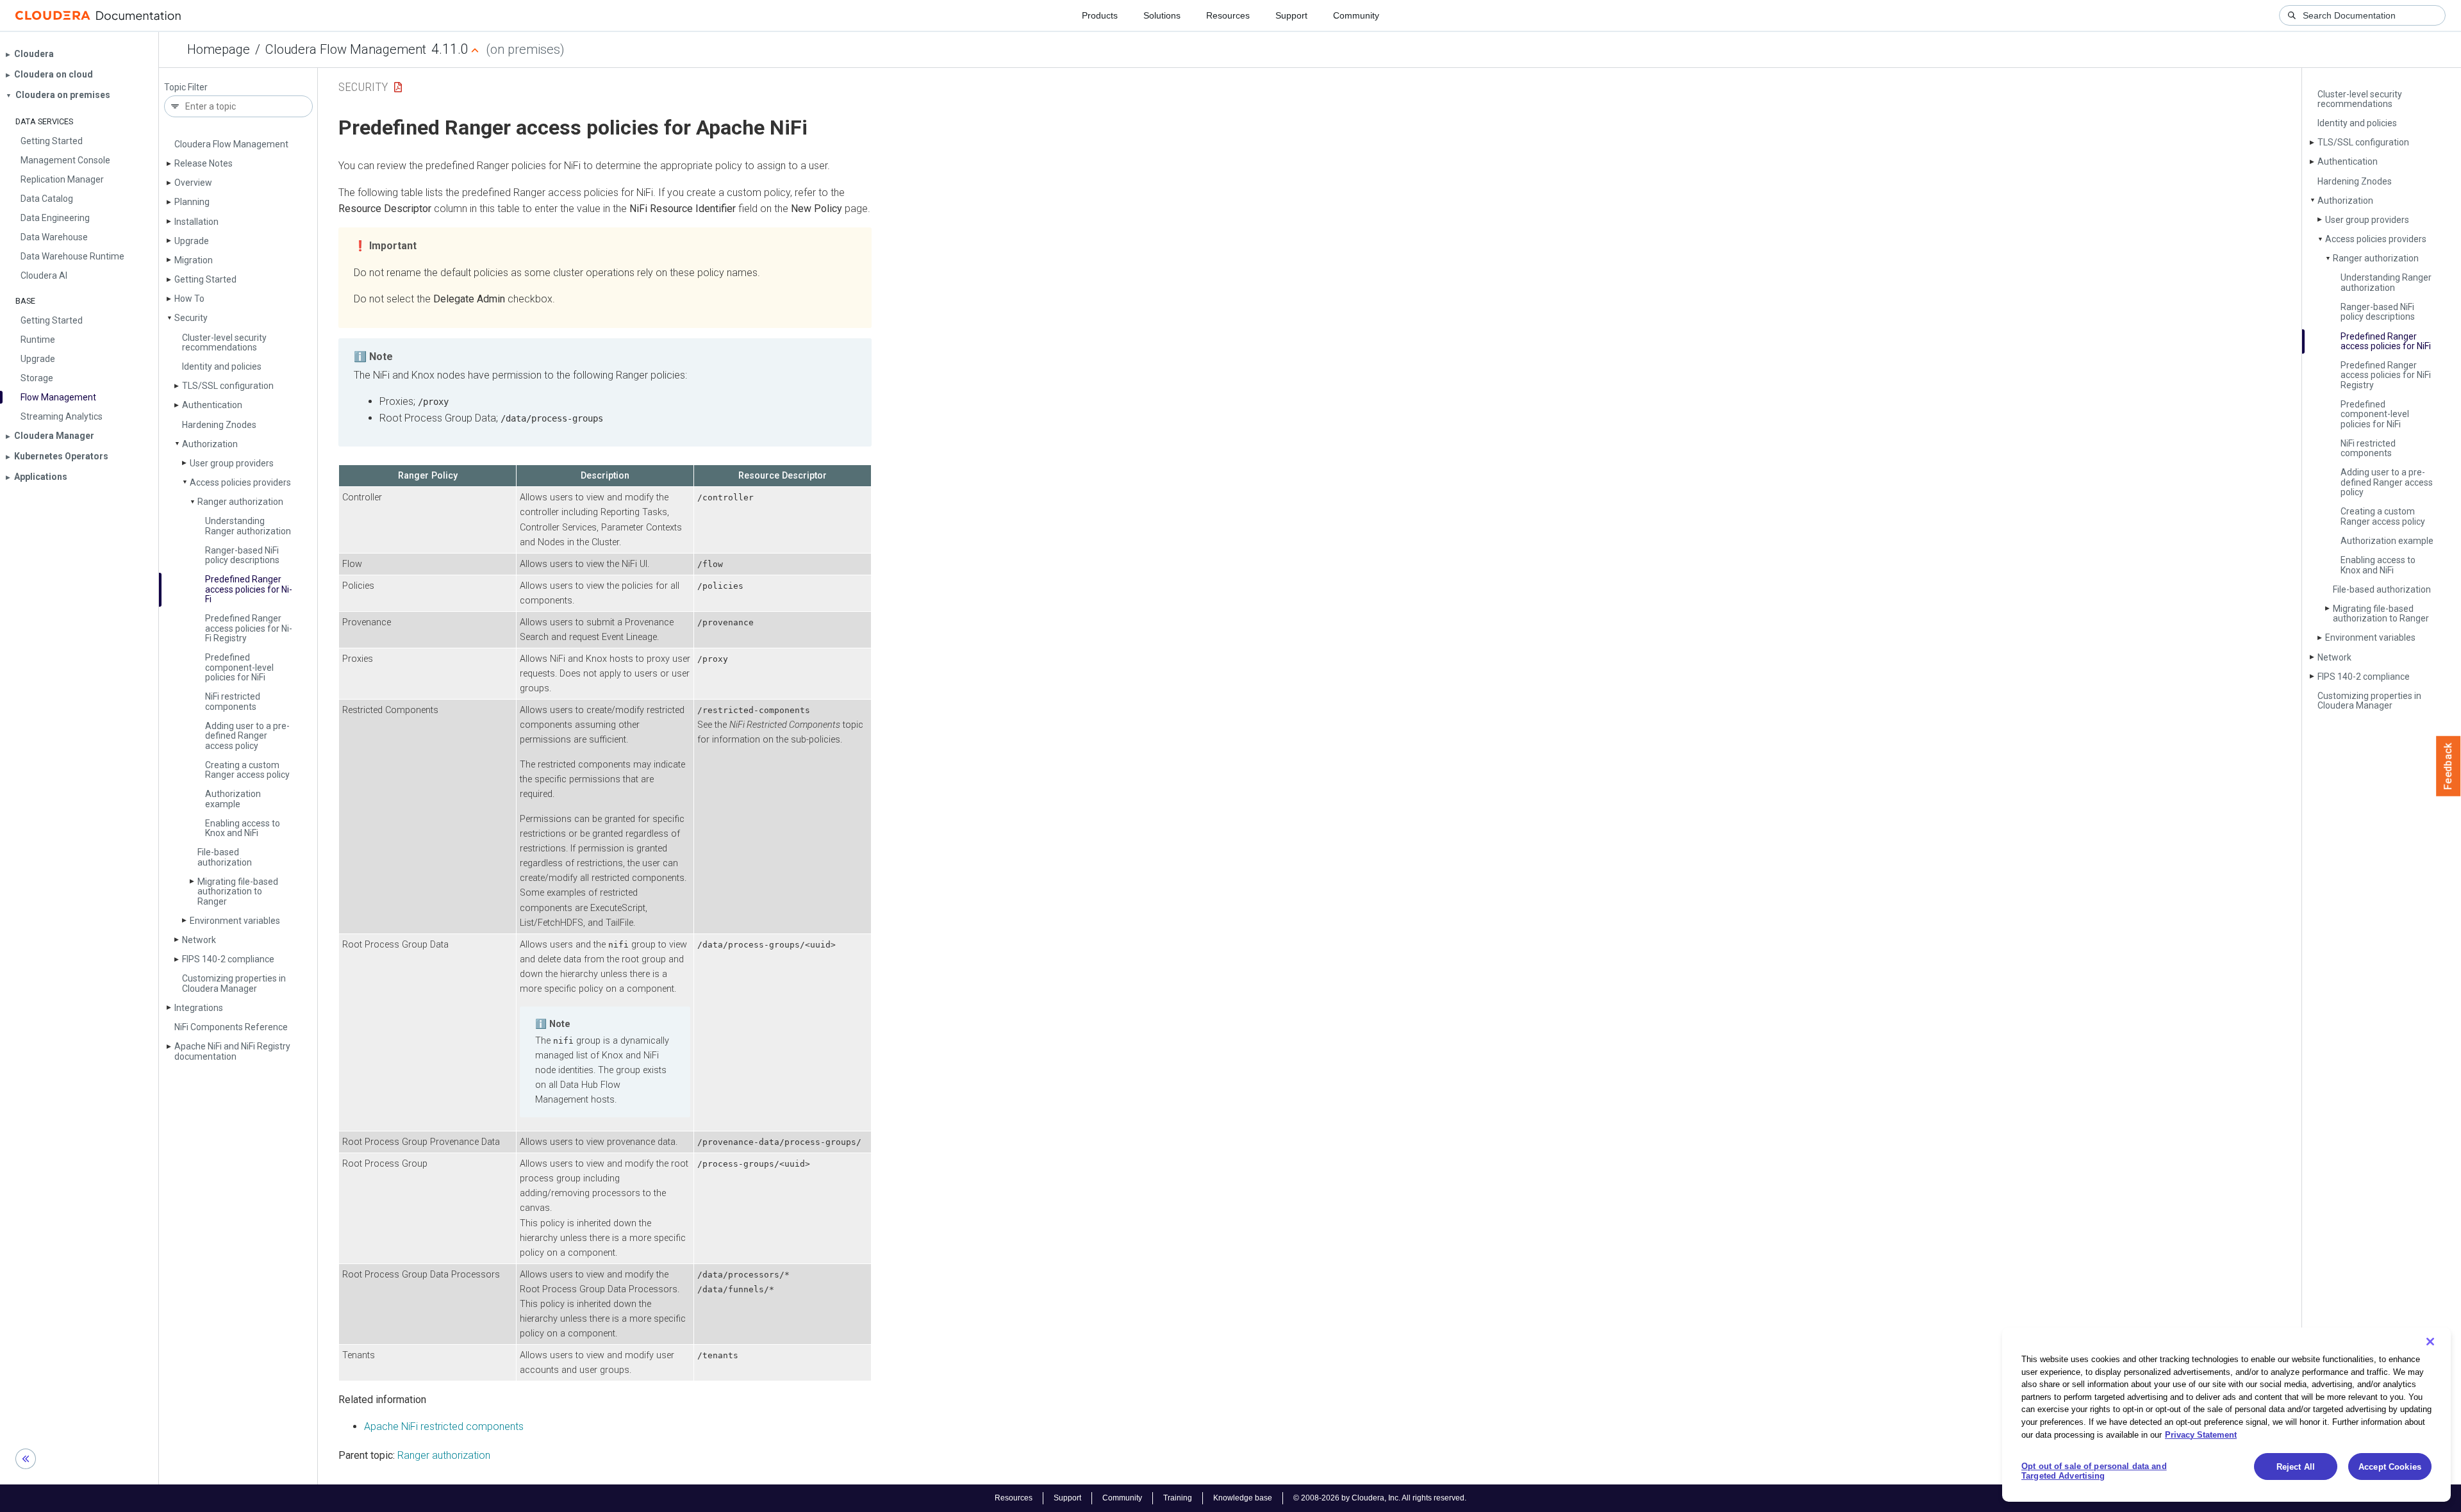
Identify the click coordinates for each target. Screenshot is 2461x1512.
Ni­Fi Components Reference (231, 1027)
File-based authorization (225, 857)
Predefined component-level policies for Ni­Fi (239, 667)
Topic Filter (186, 87)
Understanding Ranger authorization (248, 526)
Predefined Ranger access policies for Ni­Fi (249, 589)
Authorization (210, 444)
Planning (192, 202)
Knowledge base (1243, 1498)
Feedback (2449, 766)
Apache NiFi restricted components (444, 1426)
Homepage (219, 49)
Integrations (199, 1008)
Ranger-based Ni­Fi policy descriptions (242, 555)
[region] (2226, 1415)
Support (1291, 15)
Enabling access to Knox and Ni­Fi (243, 828)
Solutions (1162, 15)
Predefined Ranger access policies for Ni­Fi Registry (249, 628)
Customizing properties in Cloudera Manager (234, 983)
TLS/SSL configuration (228, 386)
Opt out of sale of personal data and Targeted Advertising (2094, 1471)
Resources (1228, 15)
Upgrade (192, 241)
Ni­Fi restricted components (233, 701)
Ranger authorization (240, 502)
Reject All (2296, 1467)
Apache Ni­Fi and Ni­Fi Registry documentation (232, 1051)
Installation (196, 222)
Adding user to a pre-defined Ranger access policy (247, 736)
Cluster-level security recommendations (224, 342)
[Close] (2430, 1342)
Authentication (212, 405)
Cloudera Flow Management (346, 49)
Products (1100, 15)
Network (199, 940)
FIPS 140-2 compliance (228, 959)
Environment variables (235, 921)
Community (1356, 15)
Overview (193, 183)
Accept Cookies (2390, 1467)
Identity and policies (222, 366)
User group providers (232, 463)
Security (191, 318)
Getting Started (205, 279)
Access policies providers (240, 482)
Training (1178, 1498)
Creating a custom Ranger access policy (247, 770)
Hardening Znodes (219, 425)
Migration (194, 260)
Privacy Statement (2201, 1434)
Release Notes (203, 163)
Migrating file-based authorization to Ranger (238, 892)
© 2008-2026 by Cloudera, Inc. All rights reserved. (1380, 1498)
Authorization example (233, 799)
